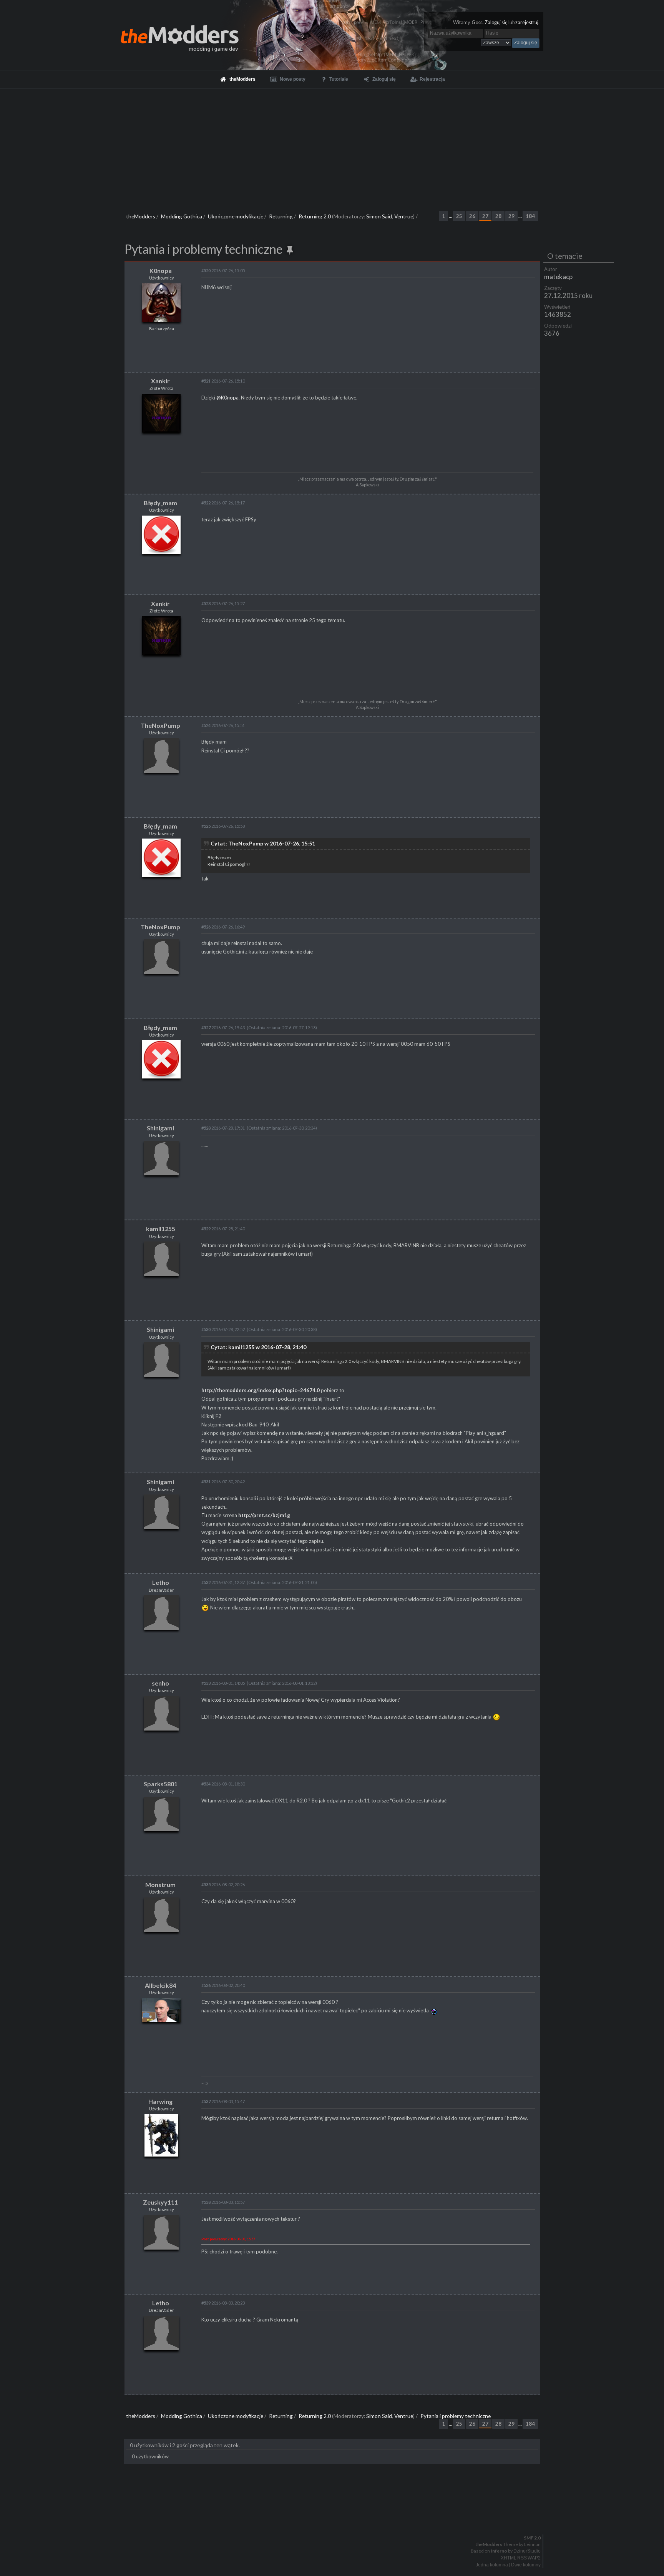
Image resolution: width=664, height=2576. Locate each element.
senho (160, 1683)
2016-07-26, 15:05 (223, 270)
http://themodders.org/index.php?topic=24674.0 (261, 1390)
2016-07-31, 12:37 (223, 1582)
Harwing (160, 2101)
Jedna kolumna (492, 2565)
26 (472, 216)
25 (459, 216)
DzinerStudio (527, 2551)
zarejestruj (527, 22)
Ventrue (404, 216)
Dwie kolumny (526, 2565)
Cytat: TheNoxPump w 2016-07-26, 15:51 (263, 843)
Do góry (335, 2518)
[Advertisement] (332, 146)
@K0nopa (227, 398)
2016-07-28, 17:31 (223, 1128)
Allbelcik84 (160, 1985)
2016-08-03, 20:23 (223, 2303)
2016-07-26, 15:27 (223, 603)
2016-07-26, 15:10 (223, 381)
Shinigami (160, 1128)
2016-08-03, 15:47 (223, 2101)
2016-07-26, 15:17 (223, 503)
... (451, 216)
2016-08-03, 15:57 (223, 2202)
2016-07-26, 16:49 (223, 927)
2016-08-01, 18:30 (223, 1784)
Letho (161, 1582)
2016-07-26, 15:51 (223, 725)
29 (511, 216)
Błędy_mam (160, 503)
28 (498, 216)
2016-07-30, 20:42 (223, 1482)
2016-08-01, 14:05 (223, 1683)
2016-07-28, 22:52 (223, 1329)
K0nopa (161, 270)
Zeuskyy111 (160, 2202)
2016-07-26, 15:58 (223, 826)
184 (530, 216)
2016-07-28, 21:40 (223, 1229)
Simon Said (379, 216)
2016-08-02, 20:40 (223, 1985)
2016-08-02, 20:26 (223, 1885)
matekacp (558, 277)
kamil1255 (161, 1229)
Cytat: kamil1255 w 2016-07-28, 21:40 (258, 1347)
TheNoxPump (160, 725)
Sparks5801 (161, 1784)
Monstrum (160, 1885)
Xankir (160, 381)
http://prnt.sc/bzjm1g (264, 1515)
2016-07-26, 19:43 (223, 1028)
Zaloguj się (496, 22)
